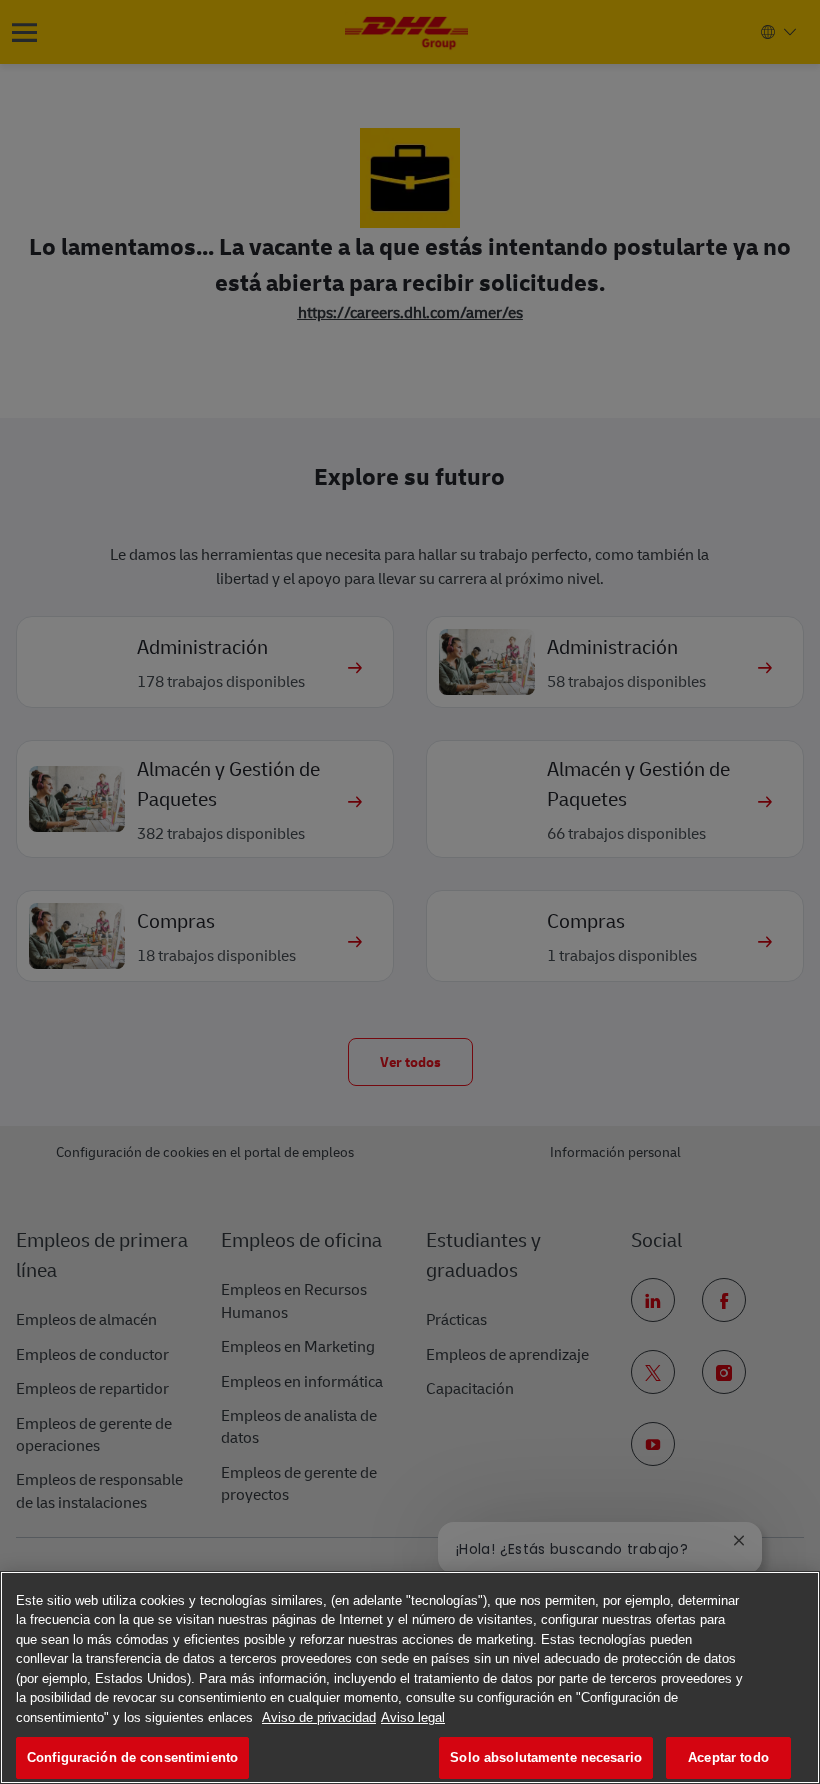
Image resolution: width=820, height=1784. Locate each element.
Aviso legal (413, 1717)
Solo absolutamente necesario (546, 1757)
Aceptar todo (728, 1757)
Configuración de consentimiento (132, 1757)
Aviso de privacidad (319, 1717)
